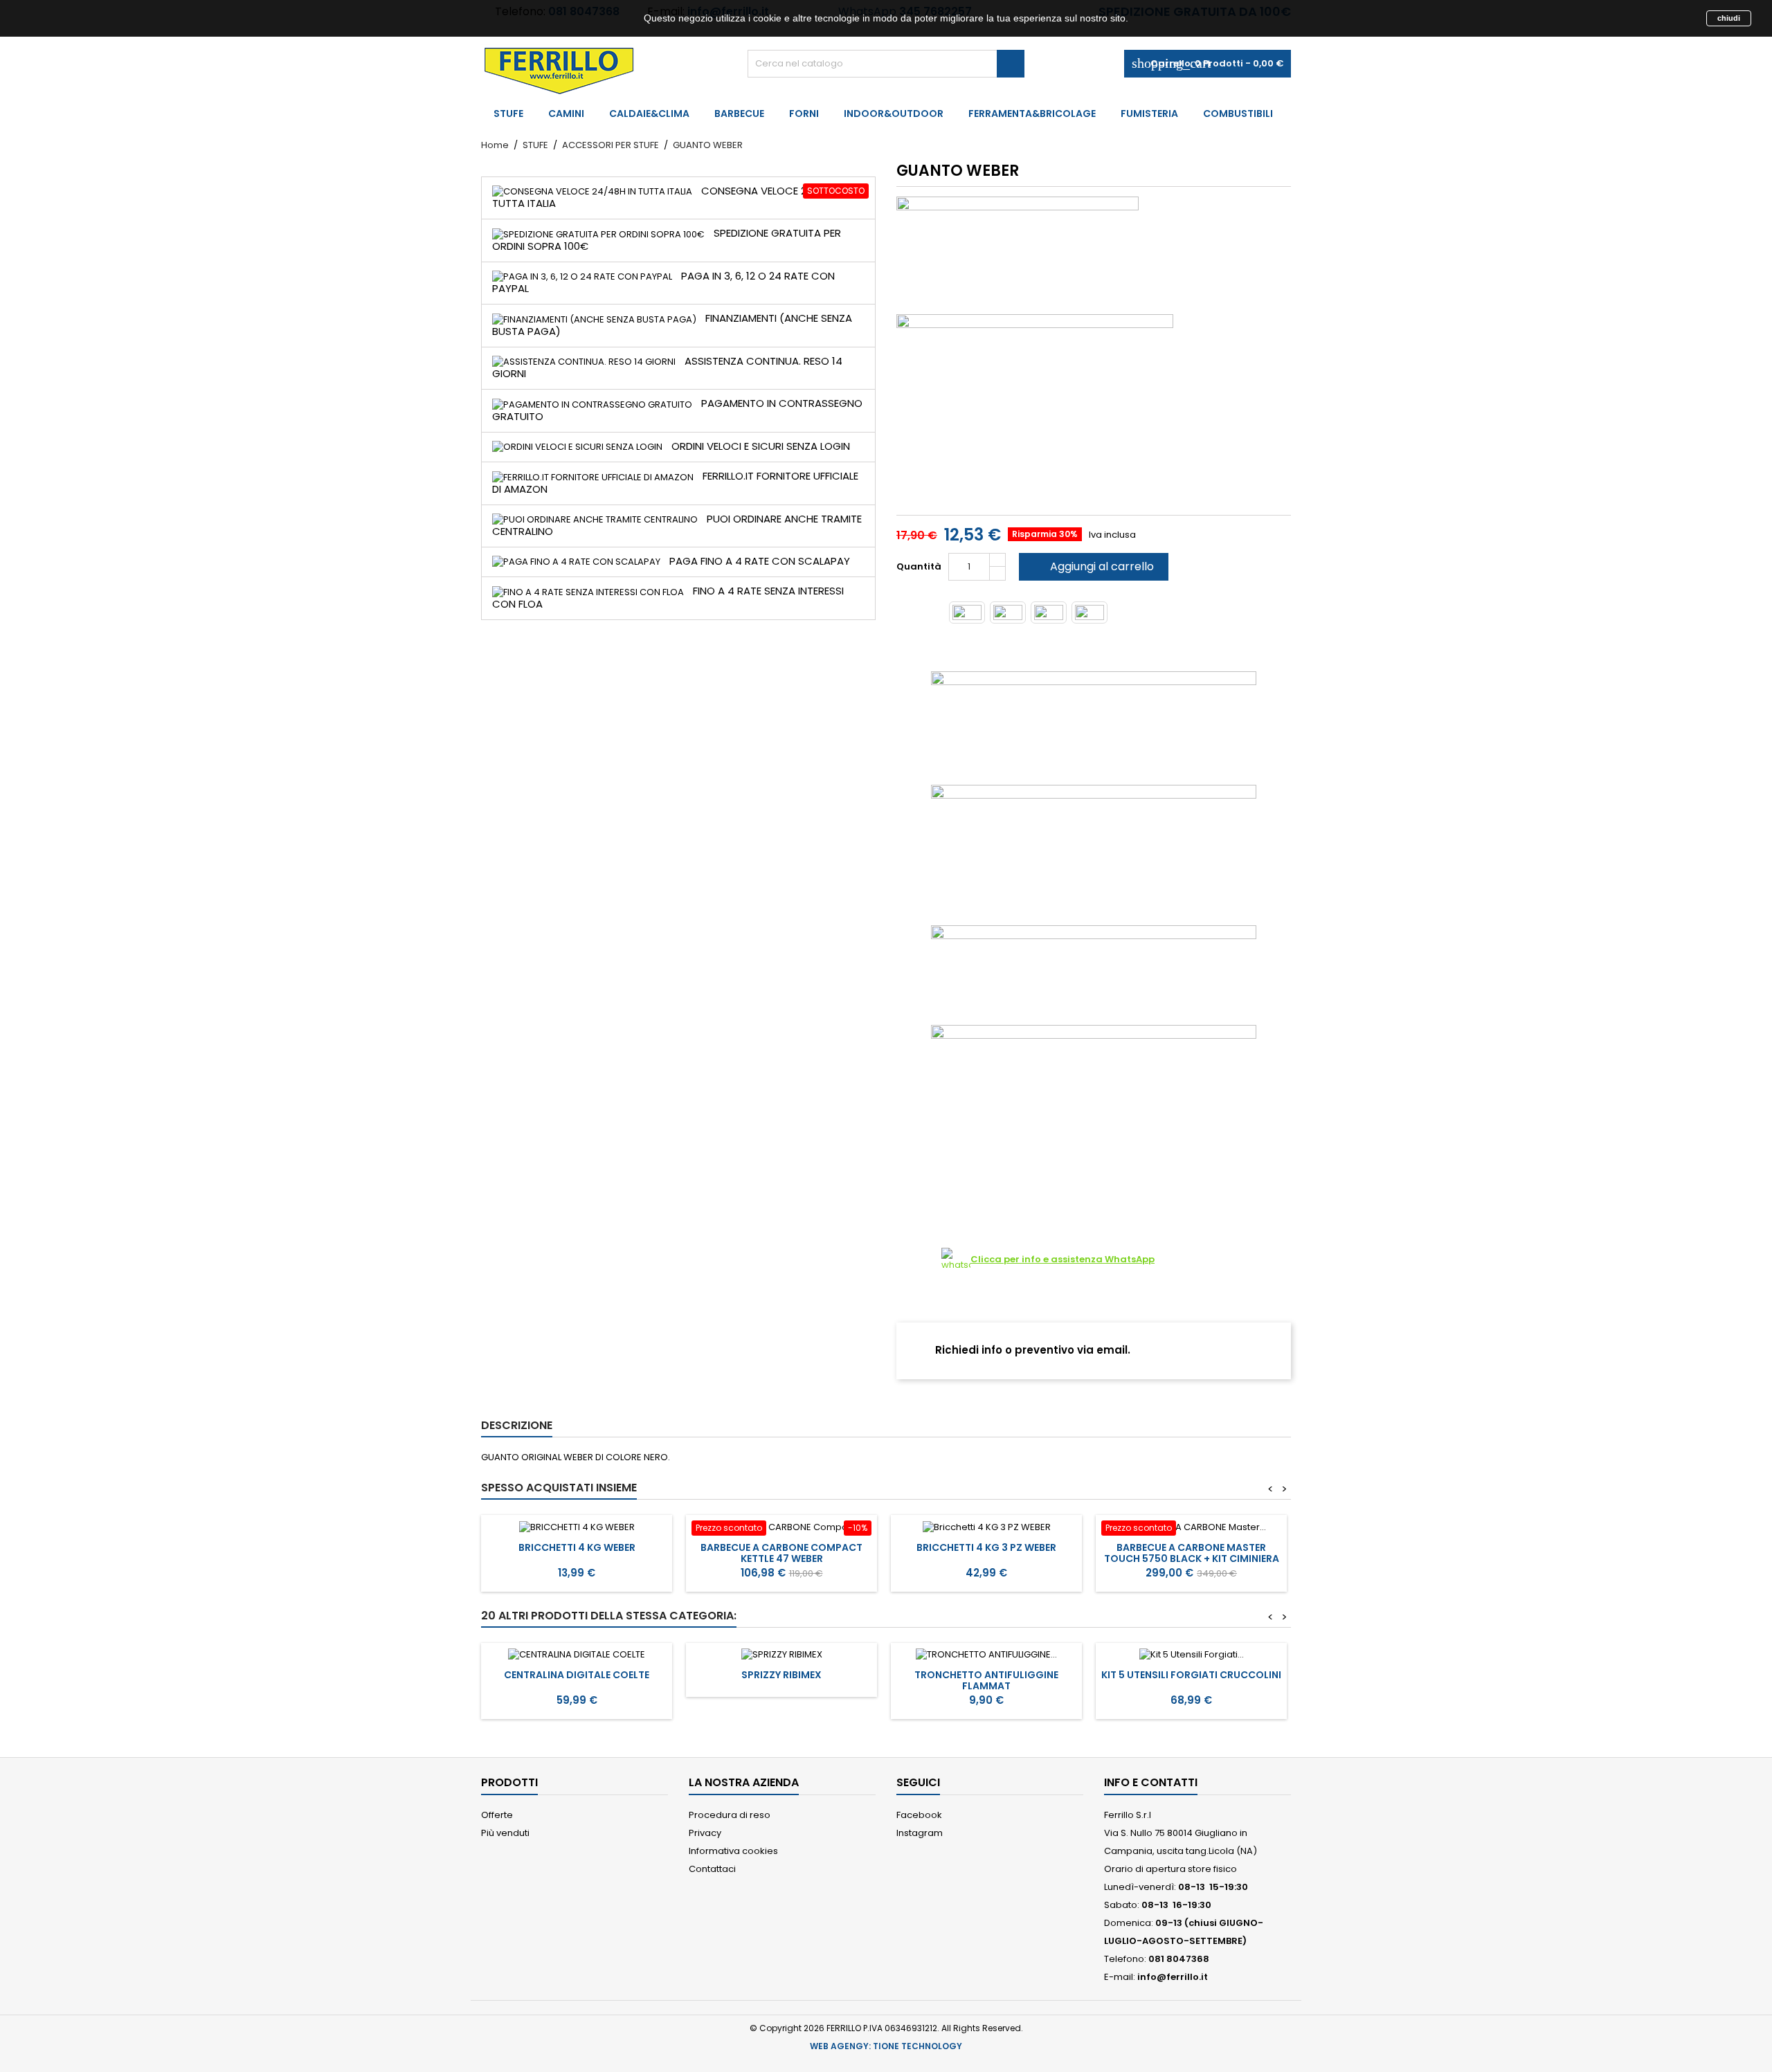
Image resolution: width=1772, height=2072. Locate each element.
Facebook (919, 1815)
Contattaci (712, 1869)
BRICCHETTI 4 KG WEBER (577, 1547)
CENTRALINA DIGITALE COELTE (577, 1675)
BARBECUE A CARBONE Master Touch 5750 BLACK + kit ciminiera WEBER (1192, 1558)
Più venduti (505, 1833)
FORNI (804, 113)
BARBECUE (739, 113)
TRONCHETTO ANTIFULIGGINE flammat (986, 1680)
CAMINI (566, 113)
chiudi (1729, 18)
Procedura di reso (730, 1815)
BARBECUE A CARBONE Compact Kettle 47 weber (781, 1553)
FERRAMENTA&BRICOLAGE (1032, 113)
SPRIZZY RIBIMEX (781, 1675)
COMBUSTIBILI (1238, 113)
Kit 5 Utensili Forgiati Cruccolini (1191, 1675)
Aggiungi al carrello (1092, 566)
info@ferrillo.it (1173, 1977)
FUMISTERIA (1149, 113)
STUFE (508, 113)
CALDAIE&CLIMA (649, 113)
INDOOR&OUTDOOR (894, 113)
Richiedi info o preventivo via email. (1031, 1350)
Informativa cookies (733, 1851)
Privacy (705, 1833)
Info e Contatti (1151, 1782)
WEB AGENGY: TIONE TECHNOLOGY (886, 2046)
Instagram (920, 1833)
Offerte (497, 1815)
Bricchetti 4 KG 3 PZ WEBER (986, 1547)
